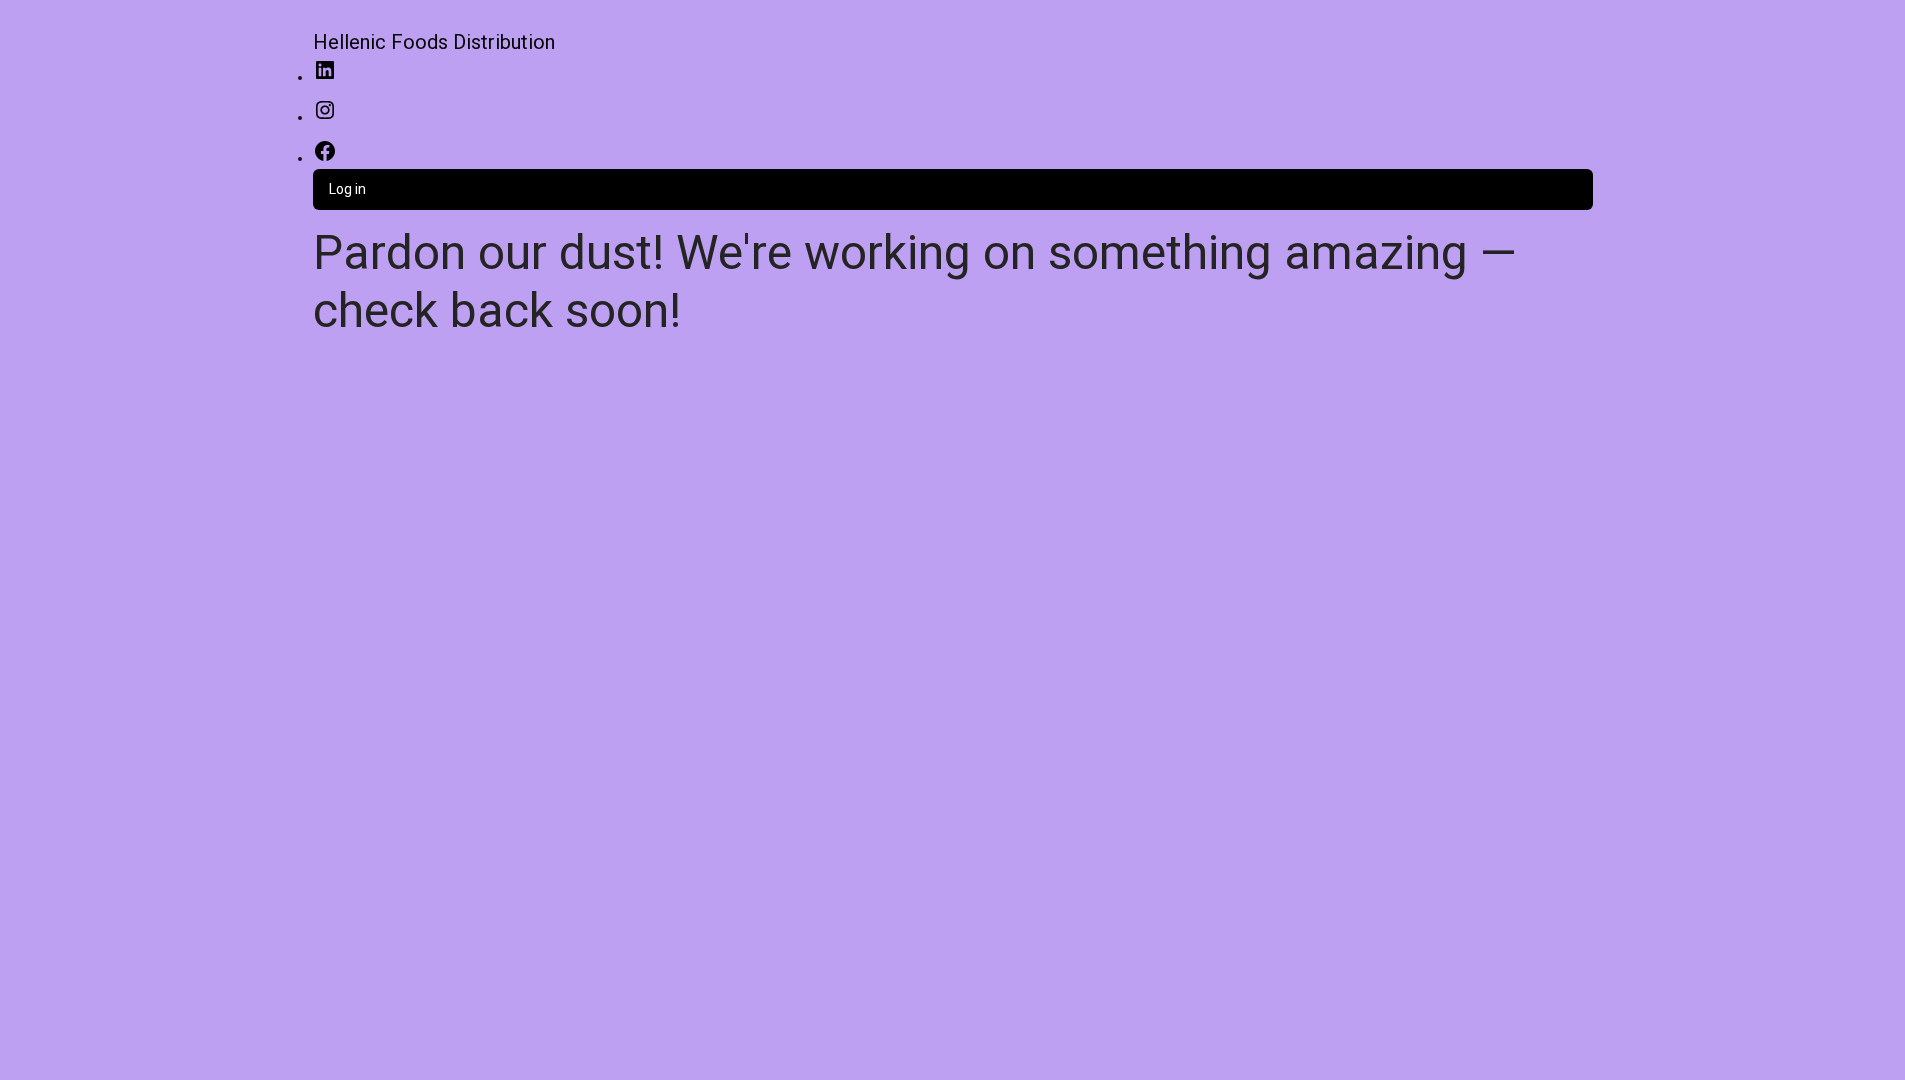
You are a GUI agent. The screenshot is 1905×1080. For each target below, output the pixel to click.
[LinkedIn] (325, 77)
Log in (347, 189)
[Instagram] (325, 117)
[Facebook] (325, 158)
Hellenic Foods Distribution (434, 42)
